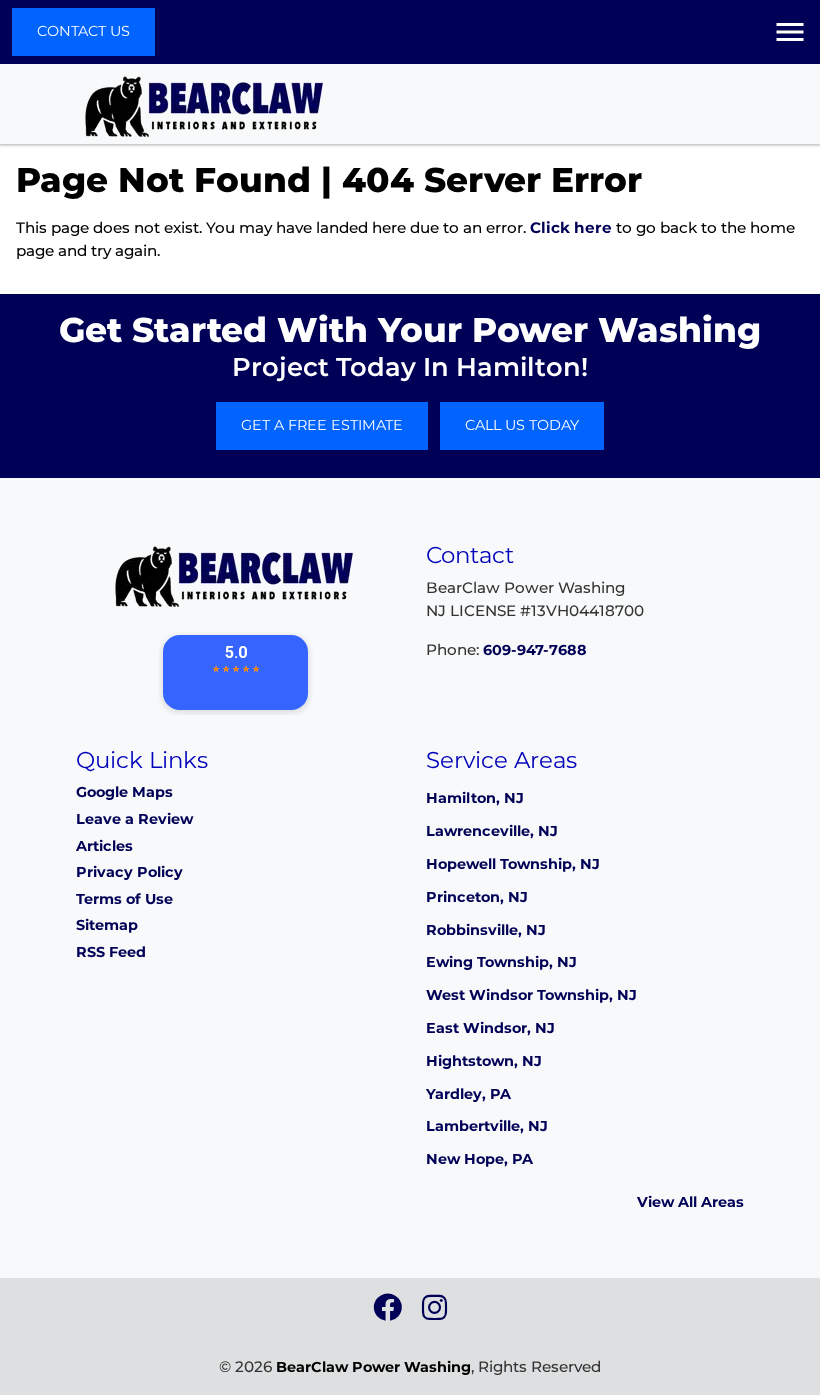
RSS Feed (111, 952)
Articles (104, 846)
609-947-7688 (535, 650)
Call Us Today (522, 425)
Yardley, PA (468, 1094)
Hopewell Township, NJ (513, 864)
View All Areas (690, 1202)
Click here (571, 227)
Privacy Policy (129, 872)
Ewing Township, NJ (501, 962)
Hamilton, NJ (475, 798)
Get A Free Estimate (322, 425)
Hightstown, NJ (484, 1061)
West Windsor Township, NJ (531, 995)
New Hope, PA (479, 1159)
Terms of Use (124, 899)
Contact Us (83, 31)
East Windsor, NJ (490, 1028)
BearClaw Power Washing (373, 1367)
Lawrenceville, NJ (492, 831)
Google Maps (124, 792)
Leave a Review (134, 819)
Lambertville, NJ (487, 1126)
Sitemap (107, 925)
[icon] (389, 1313)
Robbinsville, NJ (486, 930)
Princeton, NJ (477, 897)
